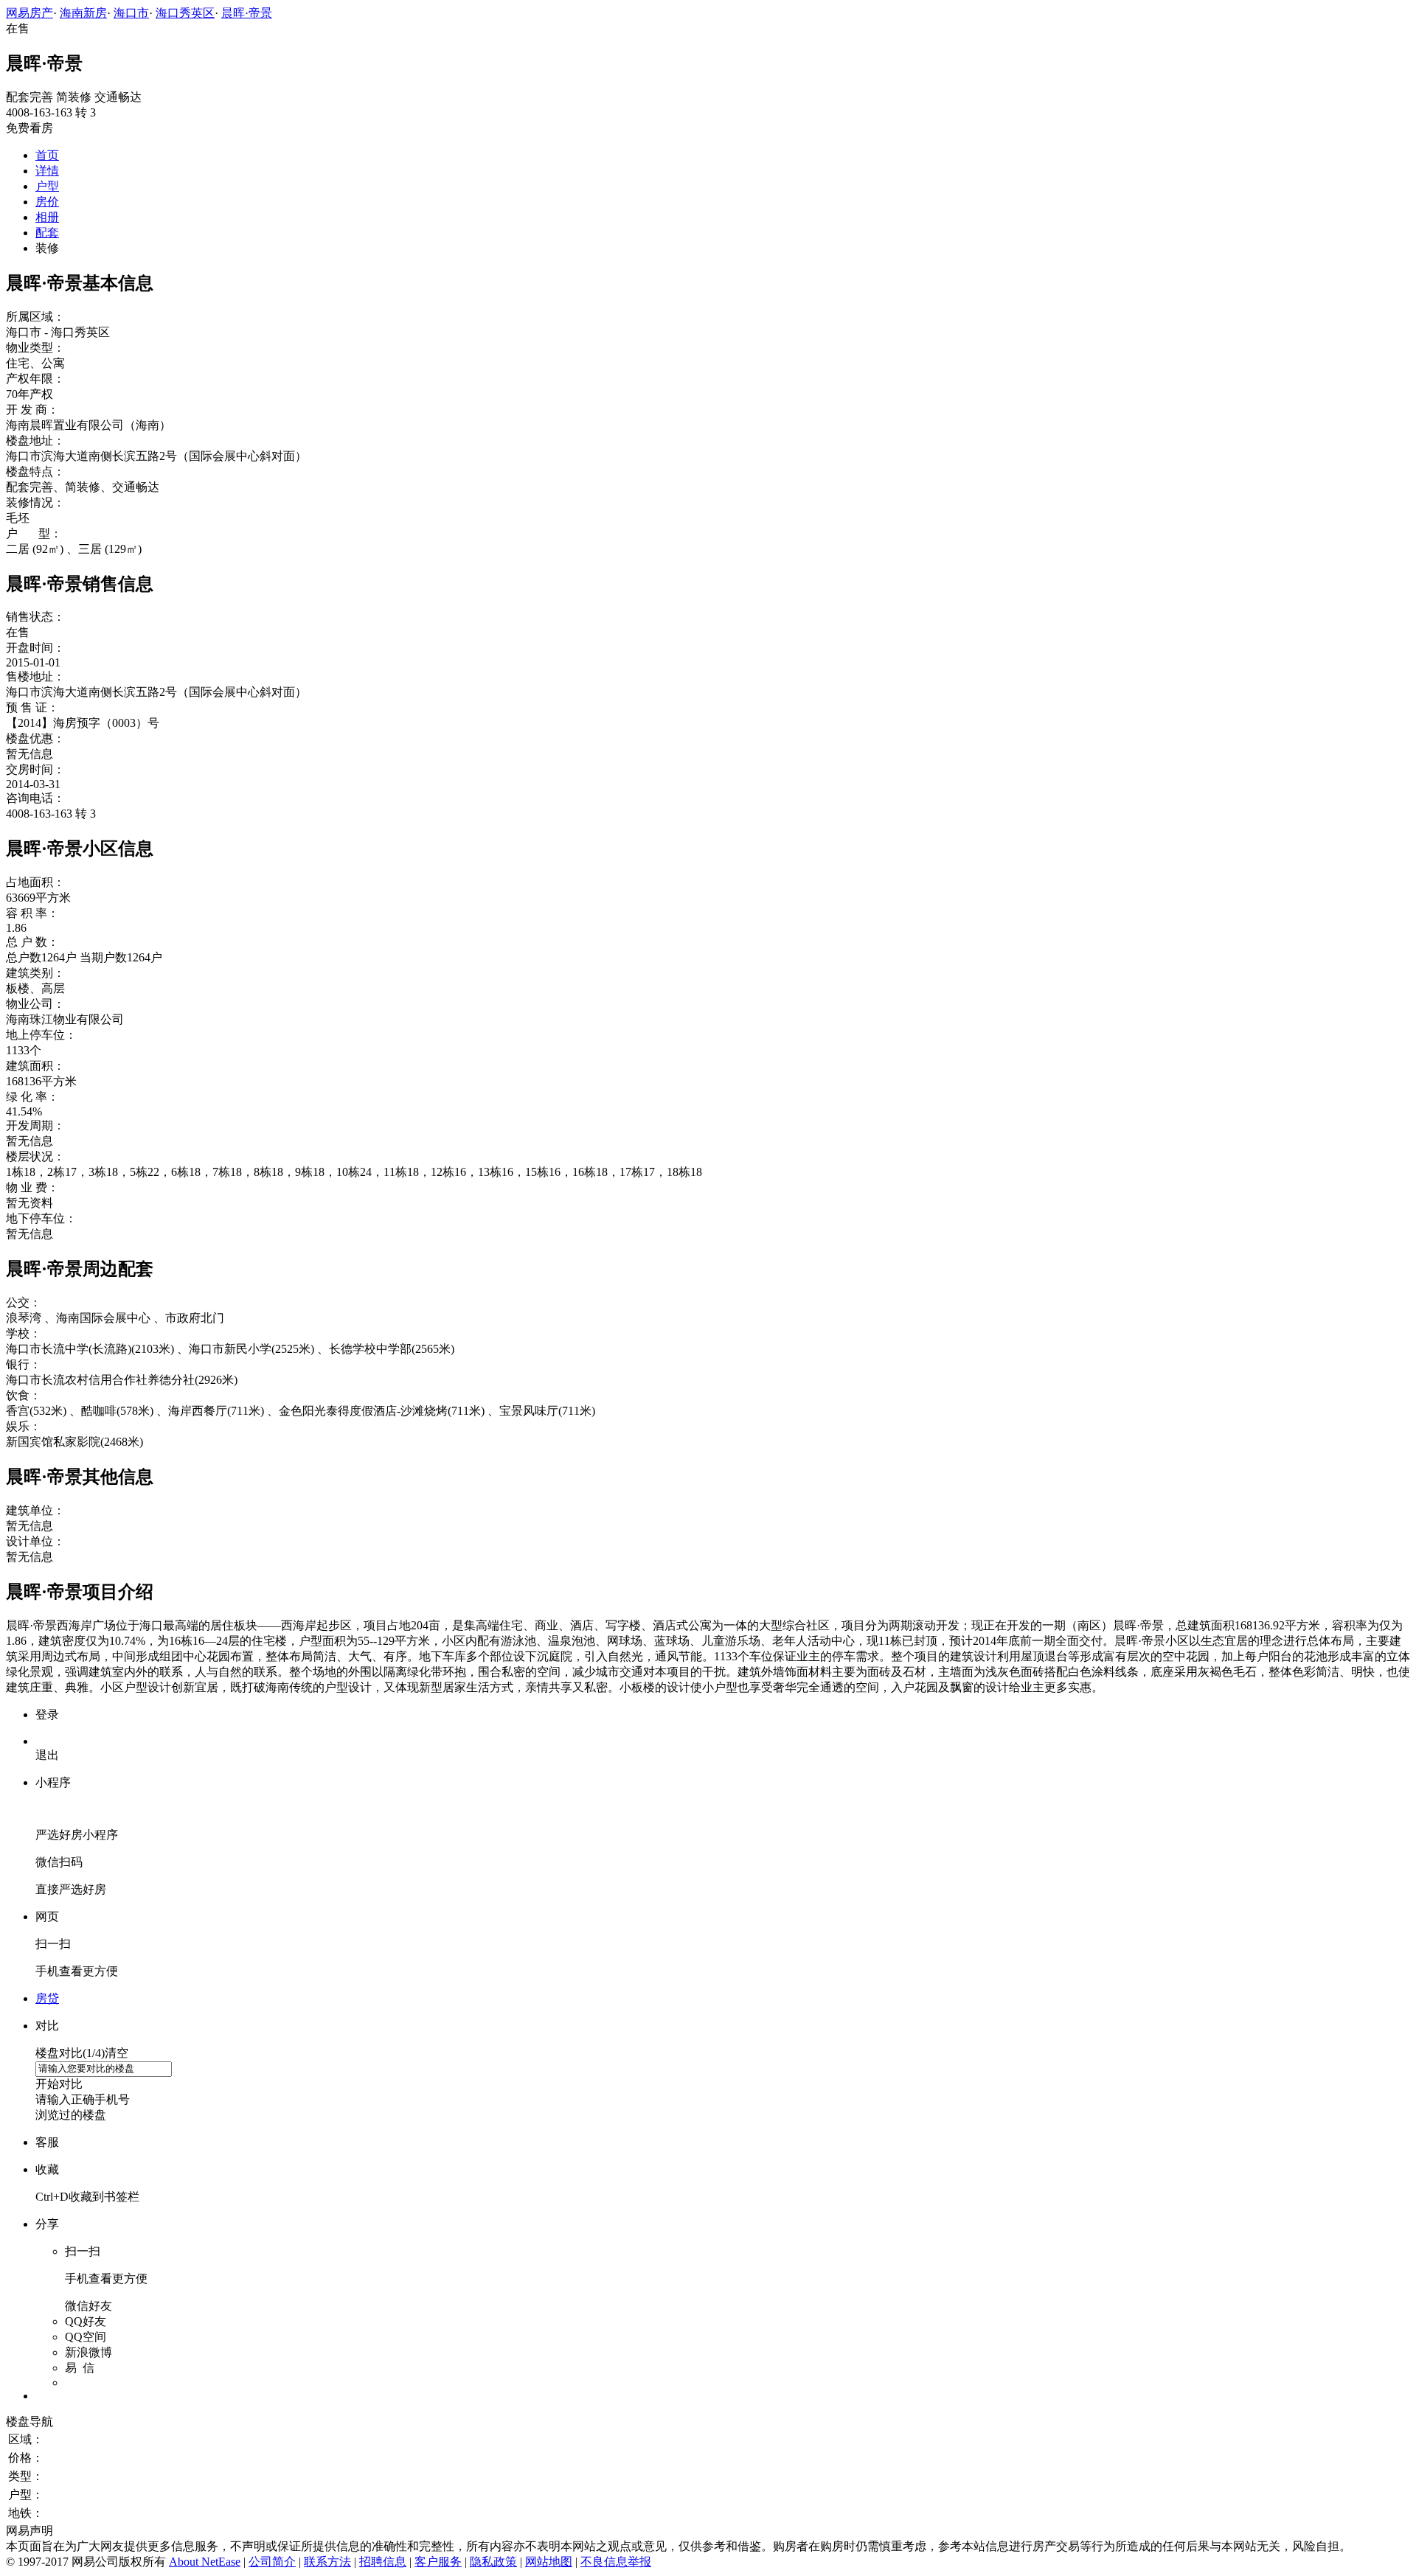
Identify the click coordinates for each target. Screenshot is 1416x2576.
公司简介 (272, 2562)
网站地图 (549, 2562)
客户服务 (438, 2562)
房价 (47, 202)
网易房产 (29, 13)
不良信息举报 (616, 2562)
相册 (47, 217)
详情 (47, 171)
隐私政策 (493, 2562)
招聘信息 (383, 2562)
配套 (47, 233)
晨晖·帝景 (247, 13)
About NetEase (205, 2562)
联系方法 (327, 2562)
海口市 (131, 13)
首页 (47, 155)
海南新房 (83, 13)
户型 (47, 186)
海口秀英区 (185, 13)
